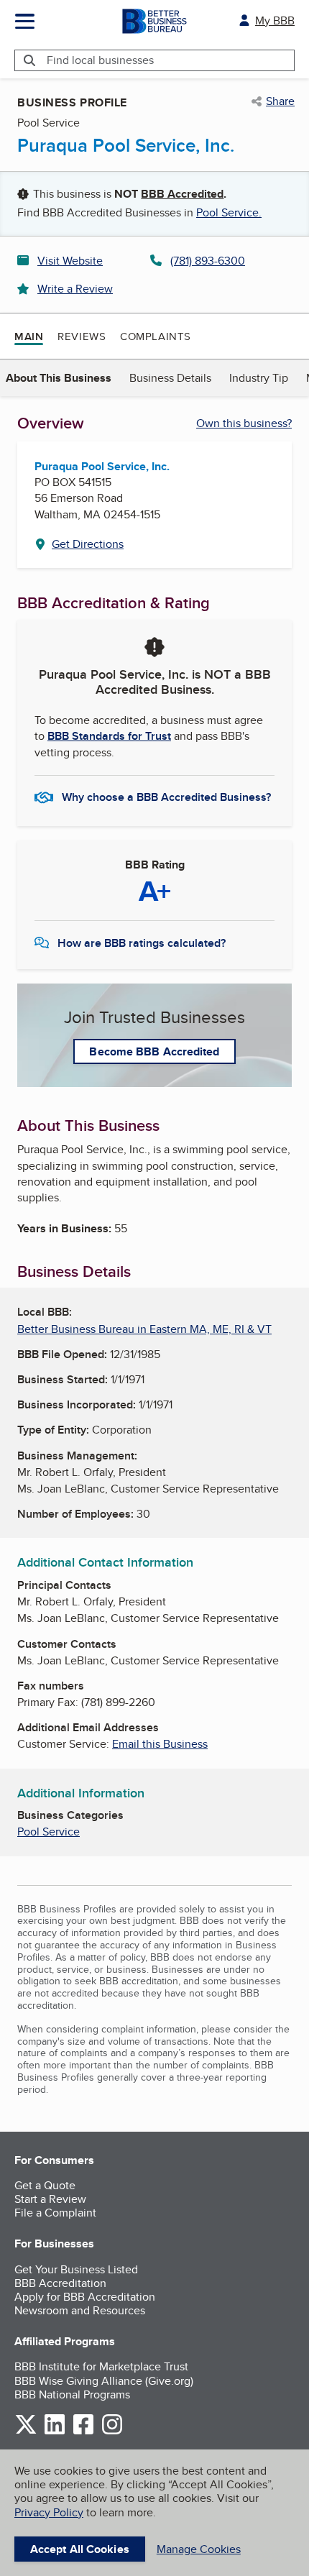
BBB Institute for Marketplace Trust (101, 2366)
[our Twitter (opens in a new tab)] (26, 2432)
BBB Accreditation (60, 2283)
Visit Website (70, 261)
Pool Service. (229, 212)
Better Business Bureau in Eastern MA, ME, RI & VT (144, 1329)
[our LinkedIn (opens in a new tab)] (55, 2432)
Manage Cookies (199, 2549)
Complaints (156, 336)
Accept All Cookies (80, 2549)
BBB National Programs (72, 2394)
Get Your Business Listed (76, 2269)
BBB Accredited (182, 194)
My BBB (275, 20)
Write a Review (75, 289)
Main (29, 336)
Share (280, 101)
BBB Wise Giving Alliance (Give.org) (104, 2381)
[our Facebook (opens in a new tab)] (83, 2432)
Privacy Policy (49, 2512)
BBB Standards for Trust (109, 736)
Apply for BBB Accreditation (85, 2297)
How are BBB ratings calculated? (142, 943)
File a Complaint (55, 2213)
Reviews (82, 336)
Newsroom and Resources (80, 2310)
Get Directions (88, 544)
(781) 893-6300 (208, 261)
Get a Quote (45, 2185)
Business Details (170, 378)
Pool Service (49, 1832)
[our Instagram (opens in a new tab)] (112, 2432)
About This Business (59, 378)
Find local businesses (100, 60)
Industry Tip (259, 378)
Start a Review (50, 2199)
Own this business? (244, 423)
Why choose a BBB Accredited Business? (166, 797)
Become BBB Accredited (154, 1051)
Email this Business (160, 1744)
